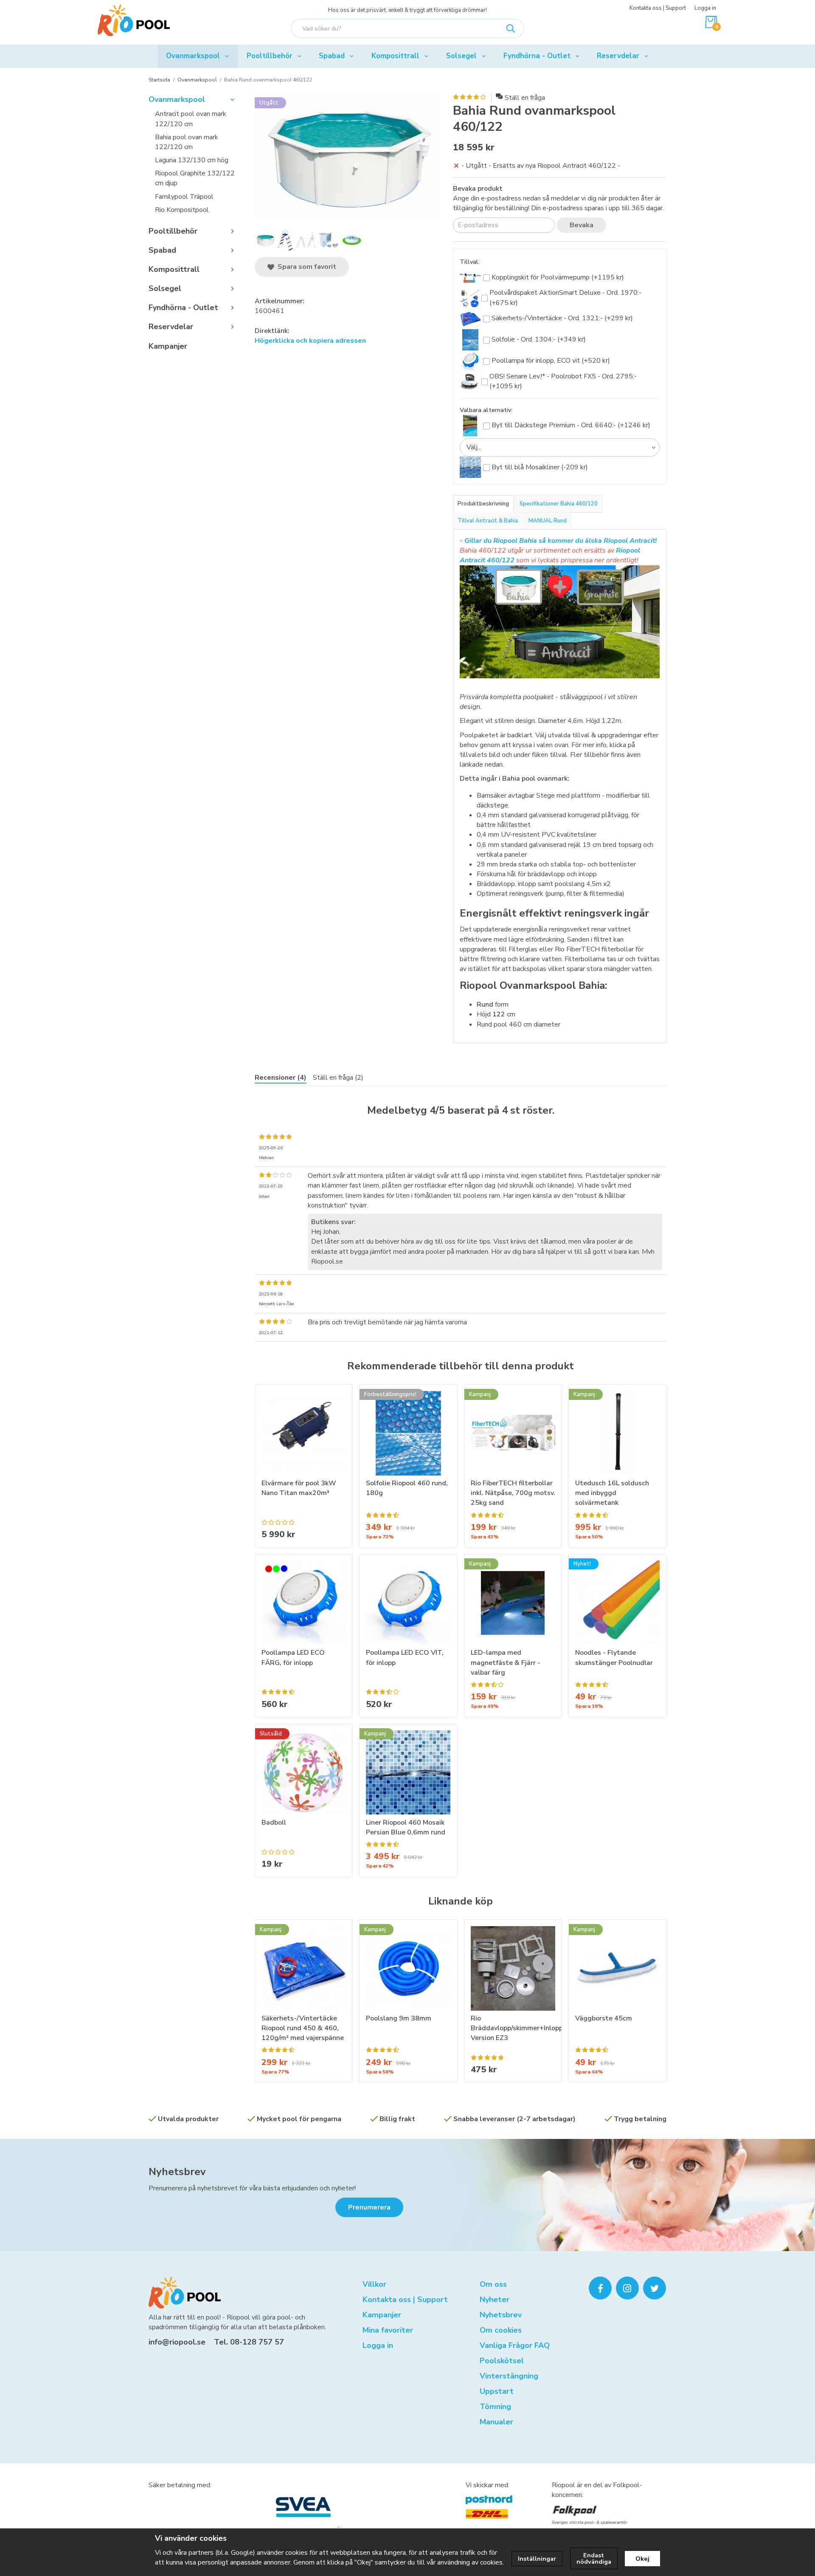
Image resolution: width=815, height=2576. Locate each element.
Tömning (495, 2407)
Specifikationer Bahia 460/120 (559, 504)
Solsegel (461, 56)
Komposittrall (395, 56)
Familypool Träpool (184, 197)
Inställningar (537, 2559)
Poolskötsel (502, 2361)
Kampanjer (168, 346)
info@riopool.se (177, 2342)
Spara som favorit (305, 267)
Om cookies (501, 2330)
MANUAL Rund (548, 521)
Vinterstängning (509, 2376)
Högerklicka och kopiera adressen (310, 341)
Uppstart (497, 2391)
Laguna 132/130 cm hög (192, 160)
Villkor (374, 2284)
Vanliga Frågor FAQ (515, 2345)
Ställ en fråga (525, 98)
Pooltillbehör (270, 56)
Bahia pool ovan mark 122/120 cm (187, 142)
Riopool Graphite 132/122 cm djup (195, 178)
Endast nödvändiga (594, 2558)
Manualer (496, 2422)
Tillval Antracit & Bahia (488, 521)
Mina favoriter (388, 2330)
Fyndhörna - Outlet (537, 56)
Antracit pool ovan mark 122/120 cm (191, 119)
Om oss (493, 2284)
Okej (642, 2559)
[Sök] (511, 28)
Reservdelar (618, 56)
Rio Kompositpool (182, 210)
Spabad (332, 56)
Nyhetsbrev (177, 2172)
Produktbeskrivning (483, 504)
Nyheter (495, 2299)
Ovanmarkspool (193, 56)
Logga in (705, 8)
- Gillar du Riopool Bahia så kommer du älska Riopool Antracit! (558, 541)
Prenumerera (369, 2207)
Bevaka (582, 225)
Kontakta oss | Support (658, 8)
